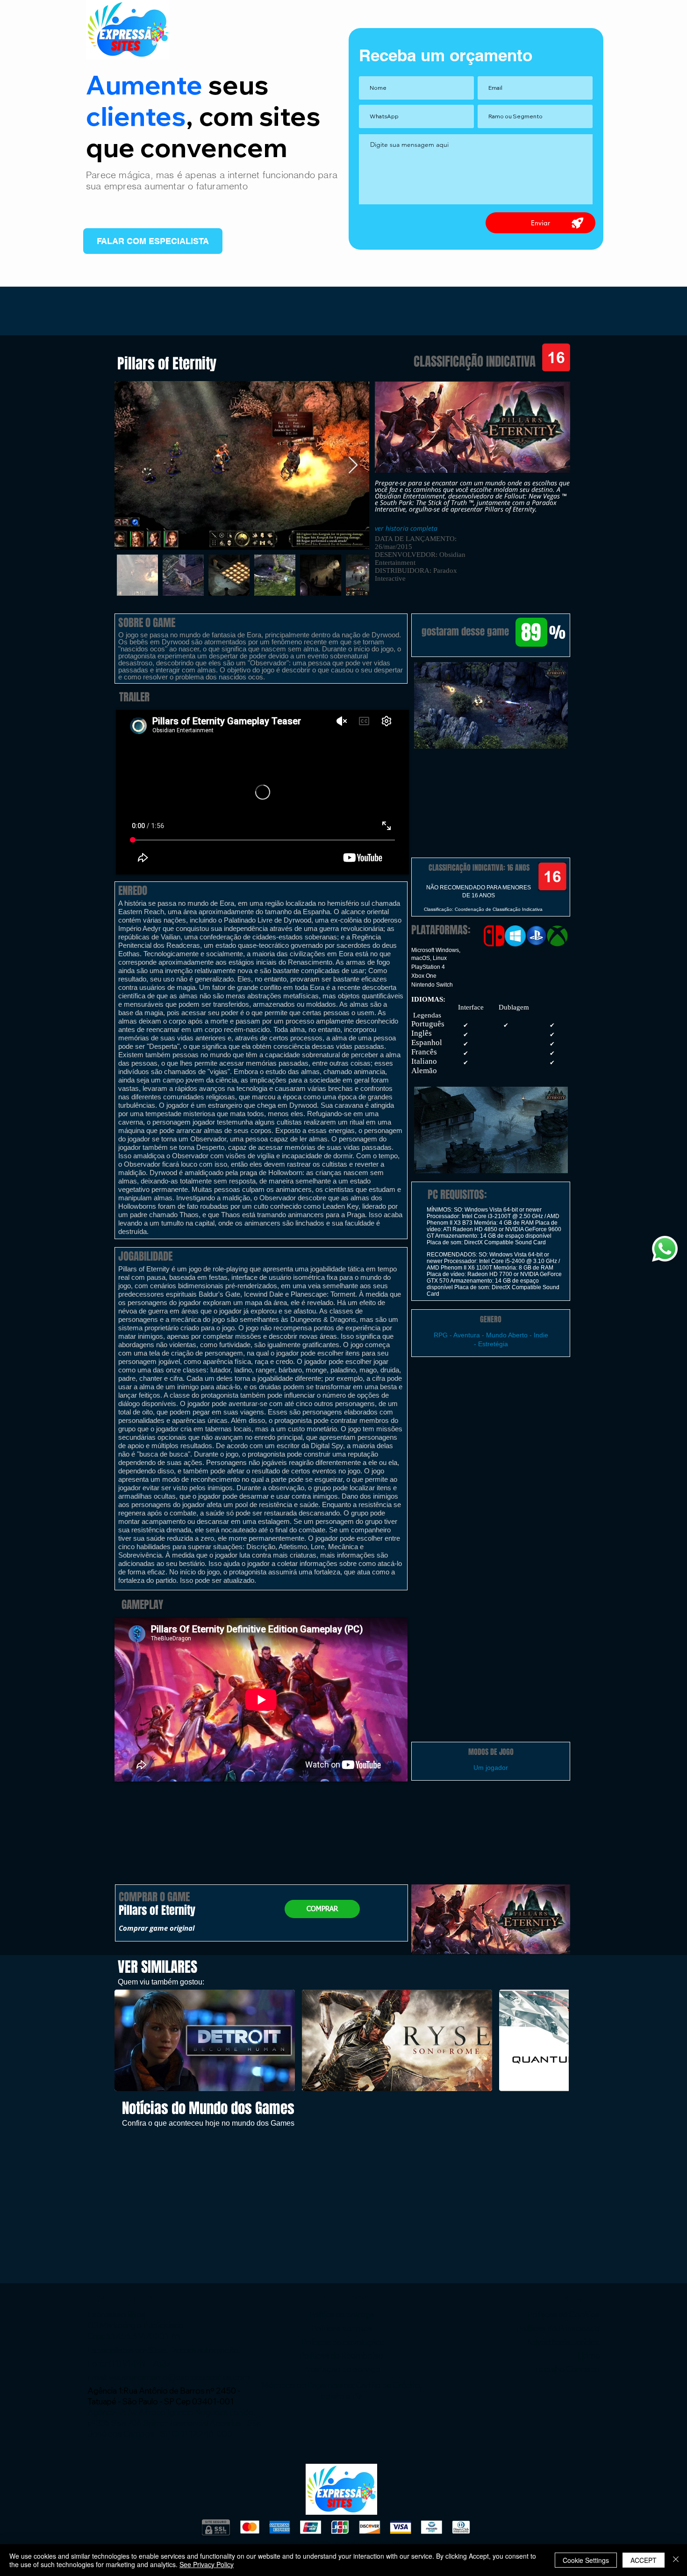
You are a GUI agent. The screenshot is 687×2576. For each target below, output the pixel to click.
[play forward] (557, 2040)
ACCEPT (644, 2560)
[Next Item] (353, 465)
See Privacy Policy (207, 2564)
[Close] (676, 2560)
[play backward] (126, 2040)
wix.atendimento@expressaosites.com (179, 2377)
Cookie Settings (586, 2560)
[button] (491, 705)
